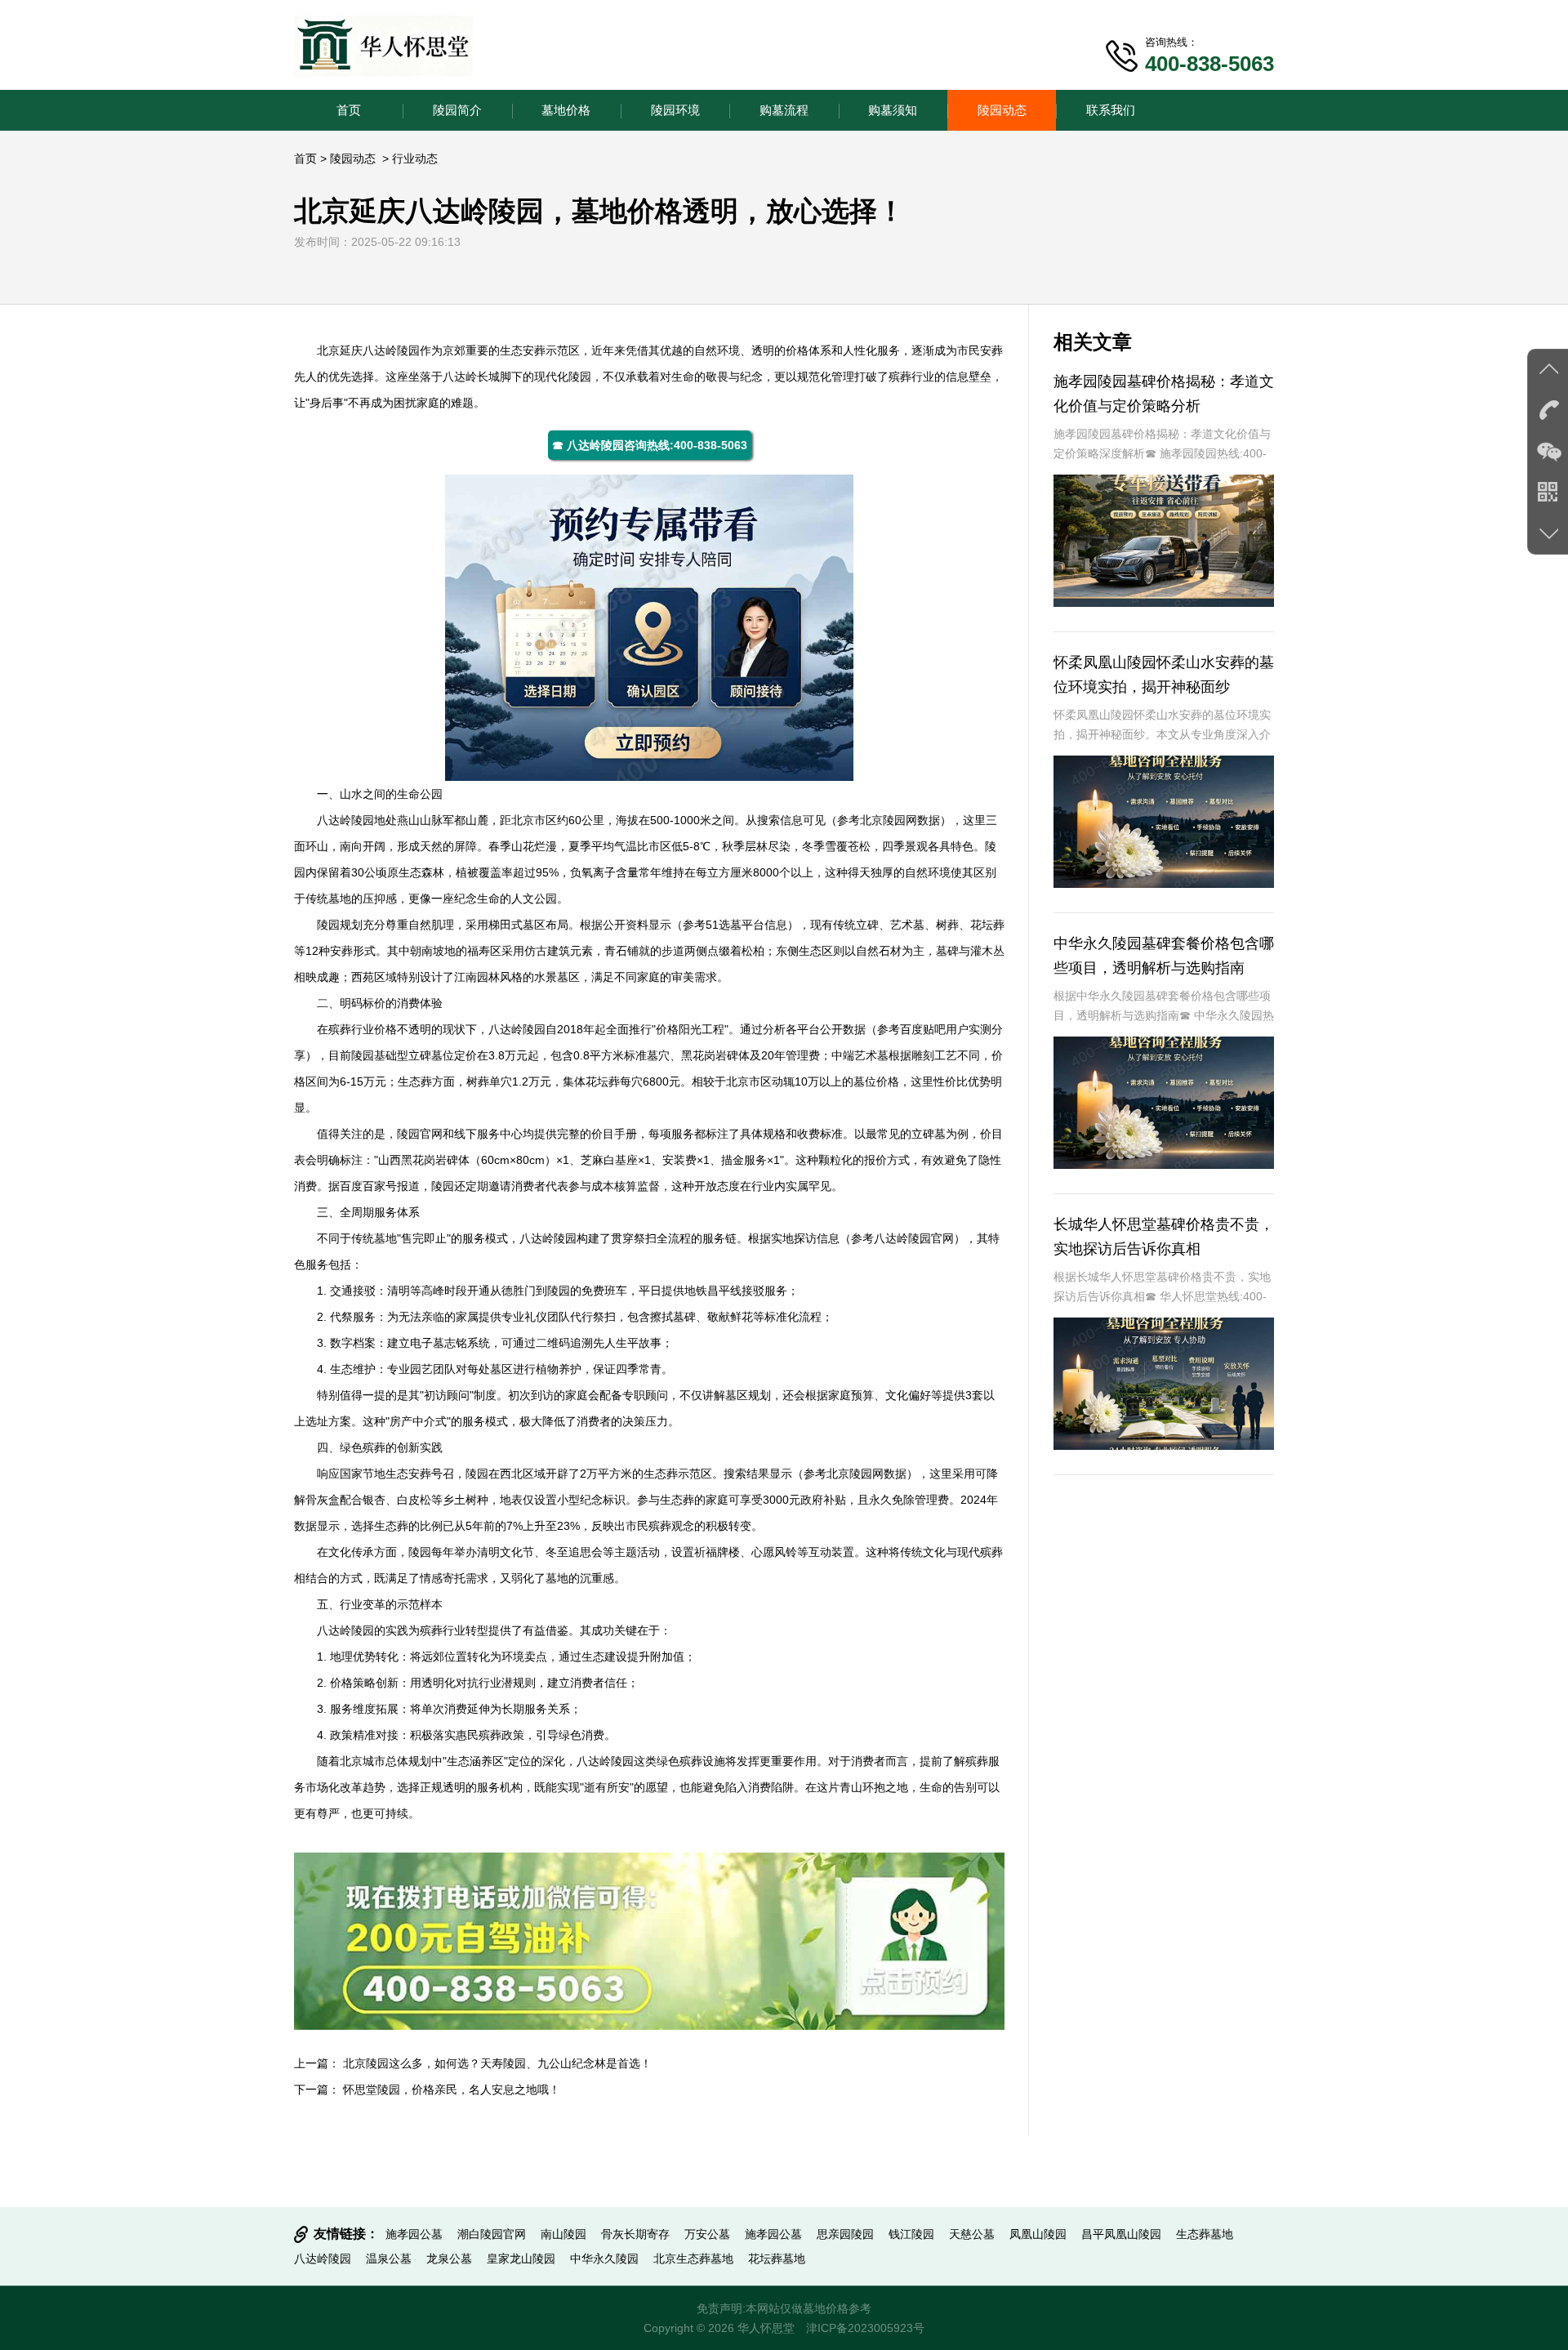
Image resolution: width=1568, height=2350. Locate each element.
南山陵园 (563, 2234)
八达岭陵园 (391, 350)
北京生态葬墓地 (693, 2259)
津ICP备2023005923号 (865, 2328)
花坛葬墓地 (777, 2259)
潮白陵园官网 (492, 2234)
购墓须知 (893, 110)
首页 (349, 110)
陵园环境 (675, 110)
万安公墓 (707, 2234)
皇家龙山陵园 (521, 2259)
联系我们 (1111, 110)
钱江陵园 (911, 2234)
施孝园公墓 (414, 2234)
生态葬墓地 (1205, 2234)
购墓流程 (784, 110)
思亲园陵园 (845, 2234)
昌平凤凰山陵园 (1121, 2234)
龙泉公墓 (449, 2259)
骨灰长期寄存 (635, 2234)
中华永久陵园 (604, 2259)
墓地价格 (566, 110)
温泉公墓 (389, 2259)
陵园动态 (1002, 110)
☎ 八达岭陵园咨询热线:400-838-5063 (650, 445)
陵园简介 (457, 110)
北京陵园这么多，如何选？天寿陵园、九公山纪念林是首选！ (497, 2063)
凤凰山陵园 (1038, 2234)
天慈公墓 (972, 2234)
